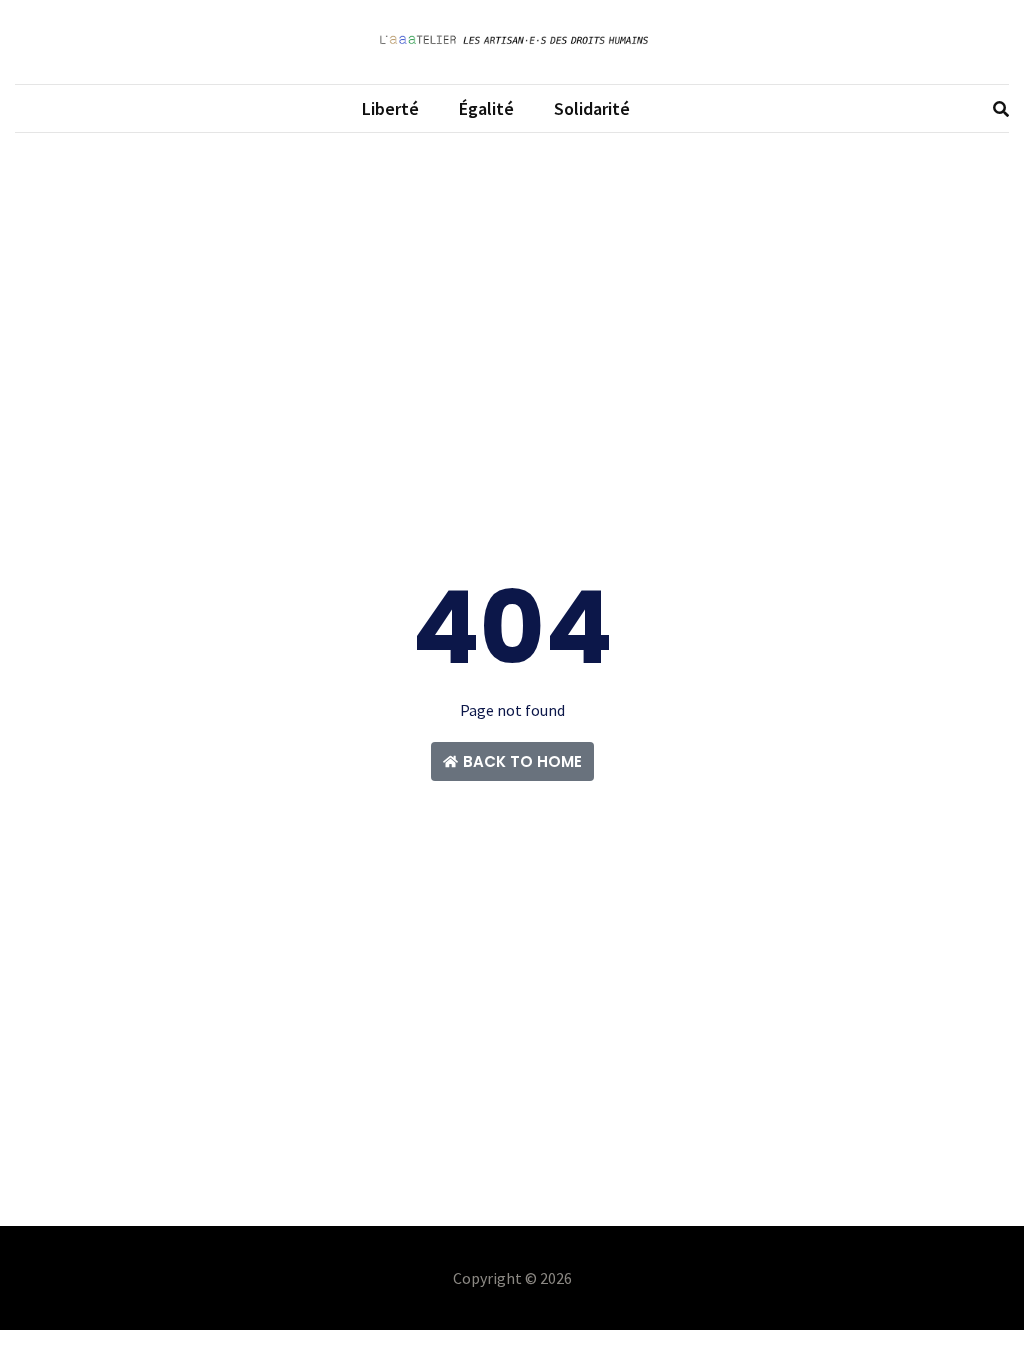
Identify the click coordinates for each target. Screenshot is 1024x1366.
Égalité (486, 108)
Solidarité (592, 108)
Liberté (390, 108)
